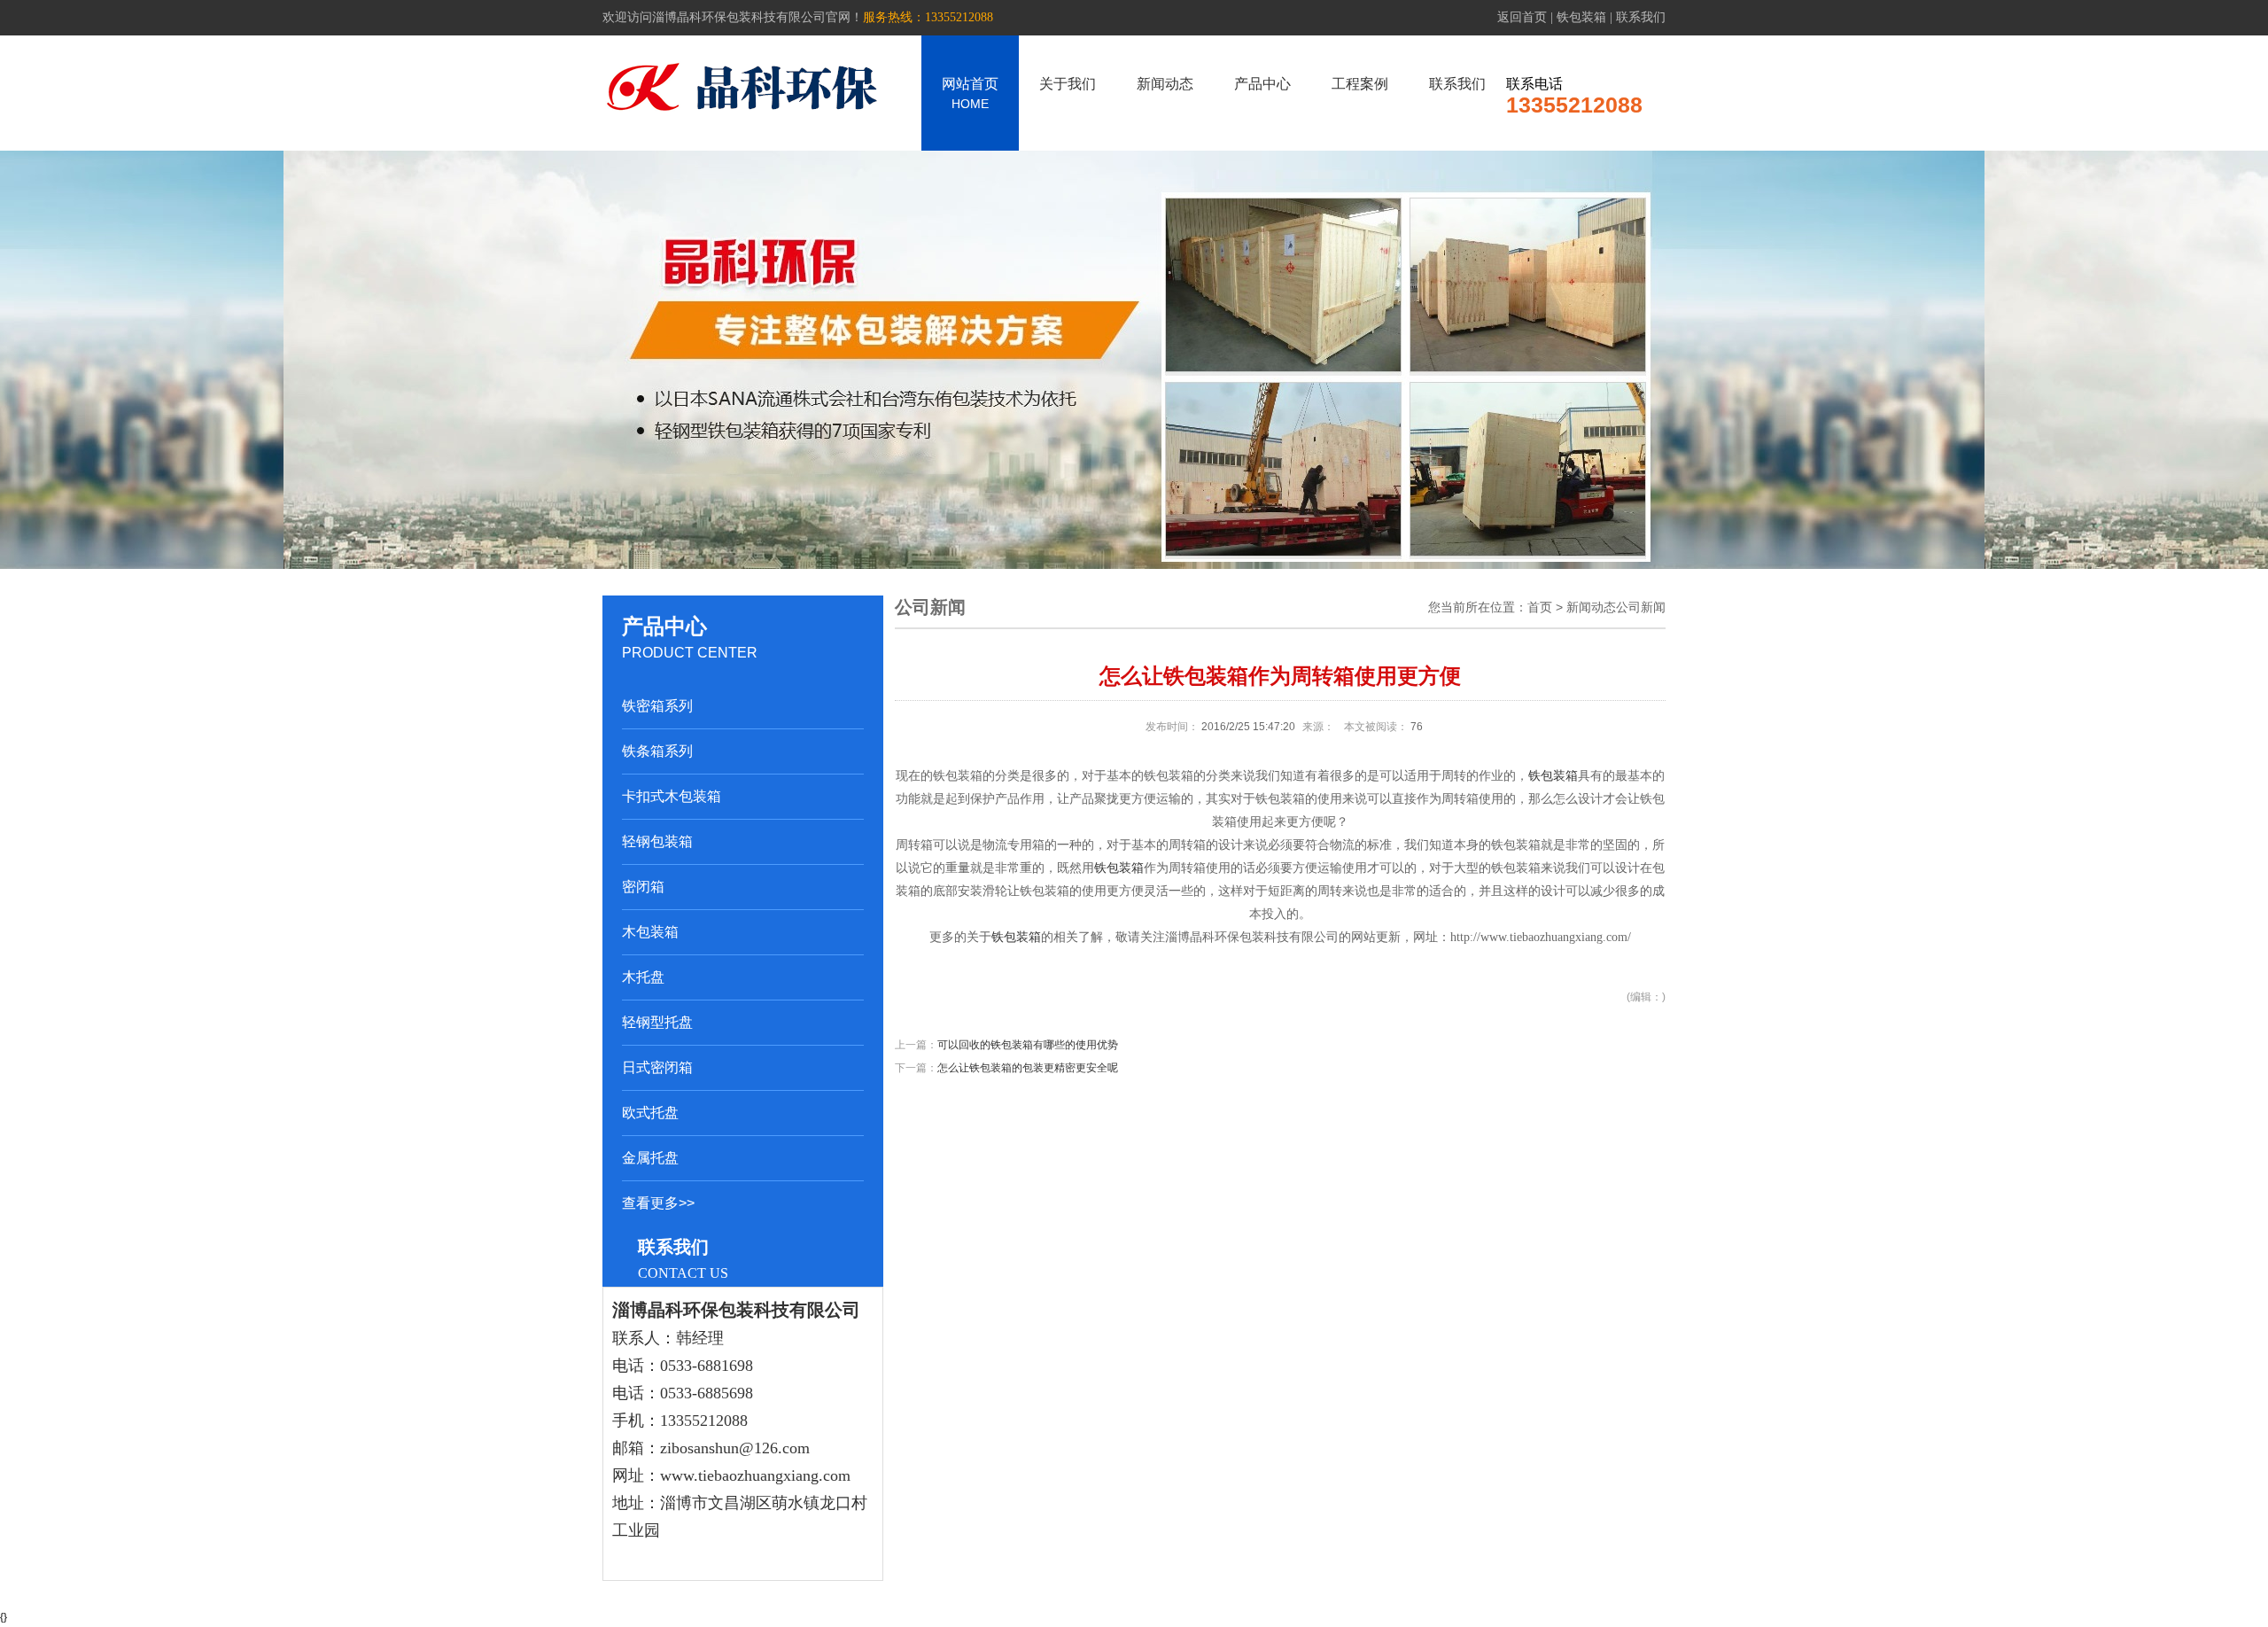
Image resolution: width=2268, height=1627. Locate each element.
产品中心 (1262, 84)
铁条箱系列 (657, 751)
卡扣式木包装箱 (672, 796)
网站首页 (970, 93)
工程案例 (1360, 84)
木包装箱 (650, 932)
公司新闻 (1641, 607)
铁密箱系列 (657, 706)
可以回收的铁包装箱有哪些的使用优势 (1028, 1045)
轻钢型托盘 (657, 1022)
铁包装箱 (1581, 17)
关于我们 (1068, 84)
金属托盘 (650, 1158)
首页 (1540, 607)
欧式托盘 (650, 1113)
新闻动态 (1165, 84)
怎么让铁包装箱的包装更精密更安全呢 (1028, 1068)
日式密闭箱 (657, 1067)
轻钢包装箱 (657, 841)
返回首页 (1522, 17)
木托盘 (643, 977)
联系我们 (1641, 17)
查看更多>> (658, 1203)
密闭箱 (643, 887)
